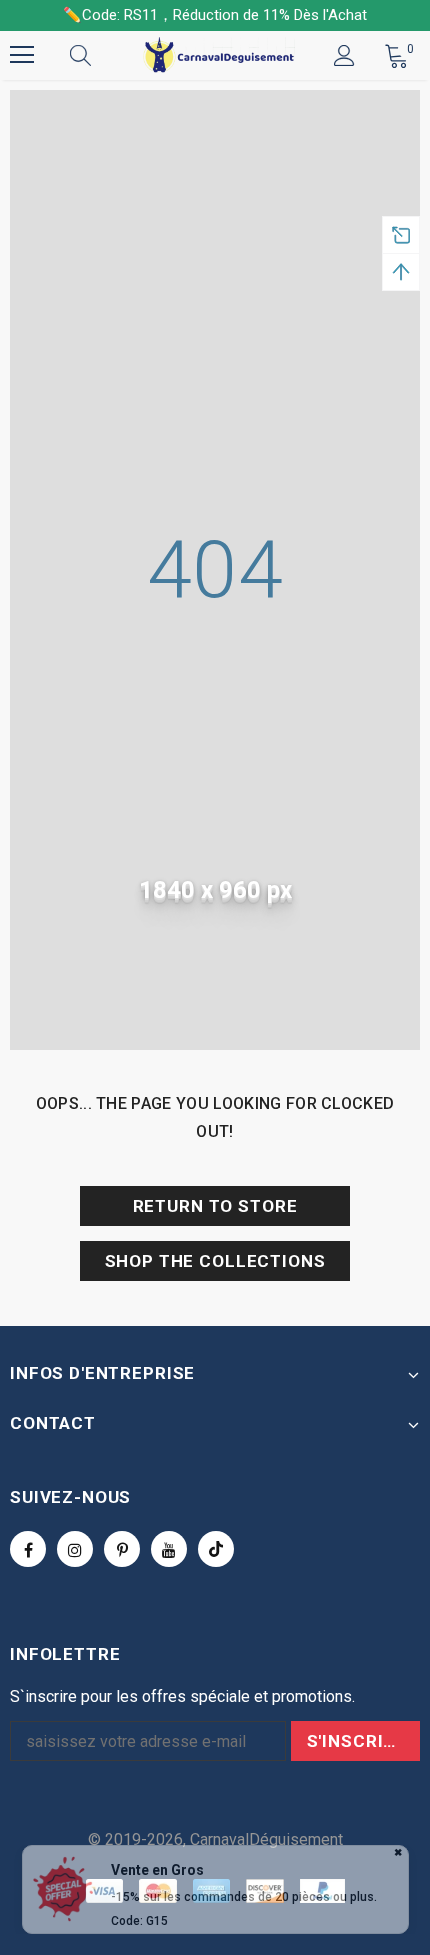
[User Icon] (344, 55)
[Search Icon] (100, 55)
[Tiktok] (216, 1549)
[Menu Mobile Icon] (22, 55)
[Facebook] (28, 1549)
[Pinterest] (122, 1549)
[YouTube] (169, 1549)
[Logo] (217, 55)
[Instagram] (75, 1549)
